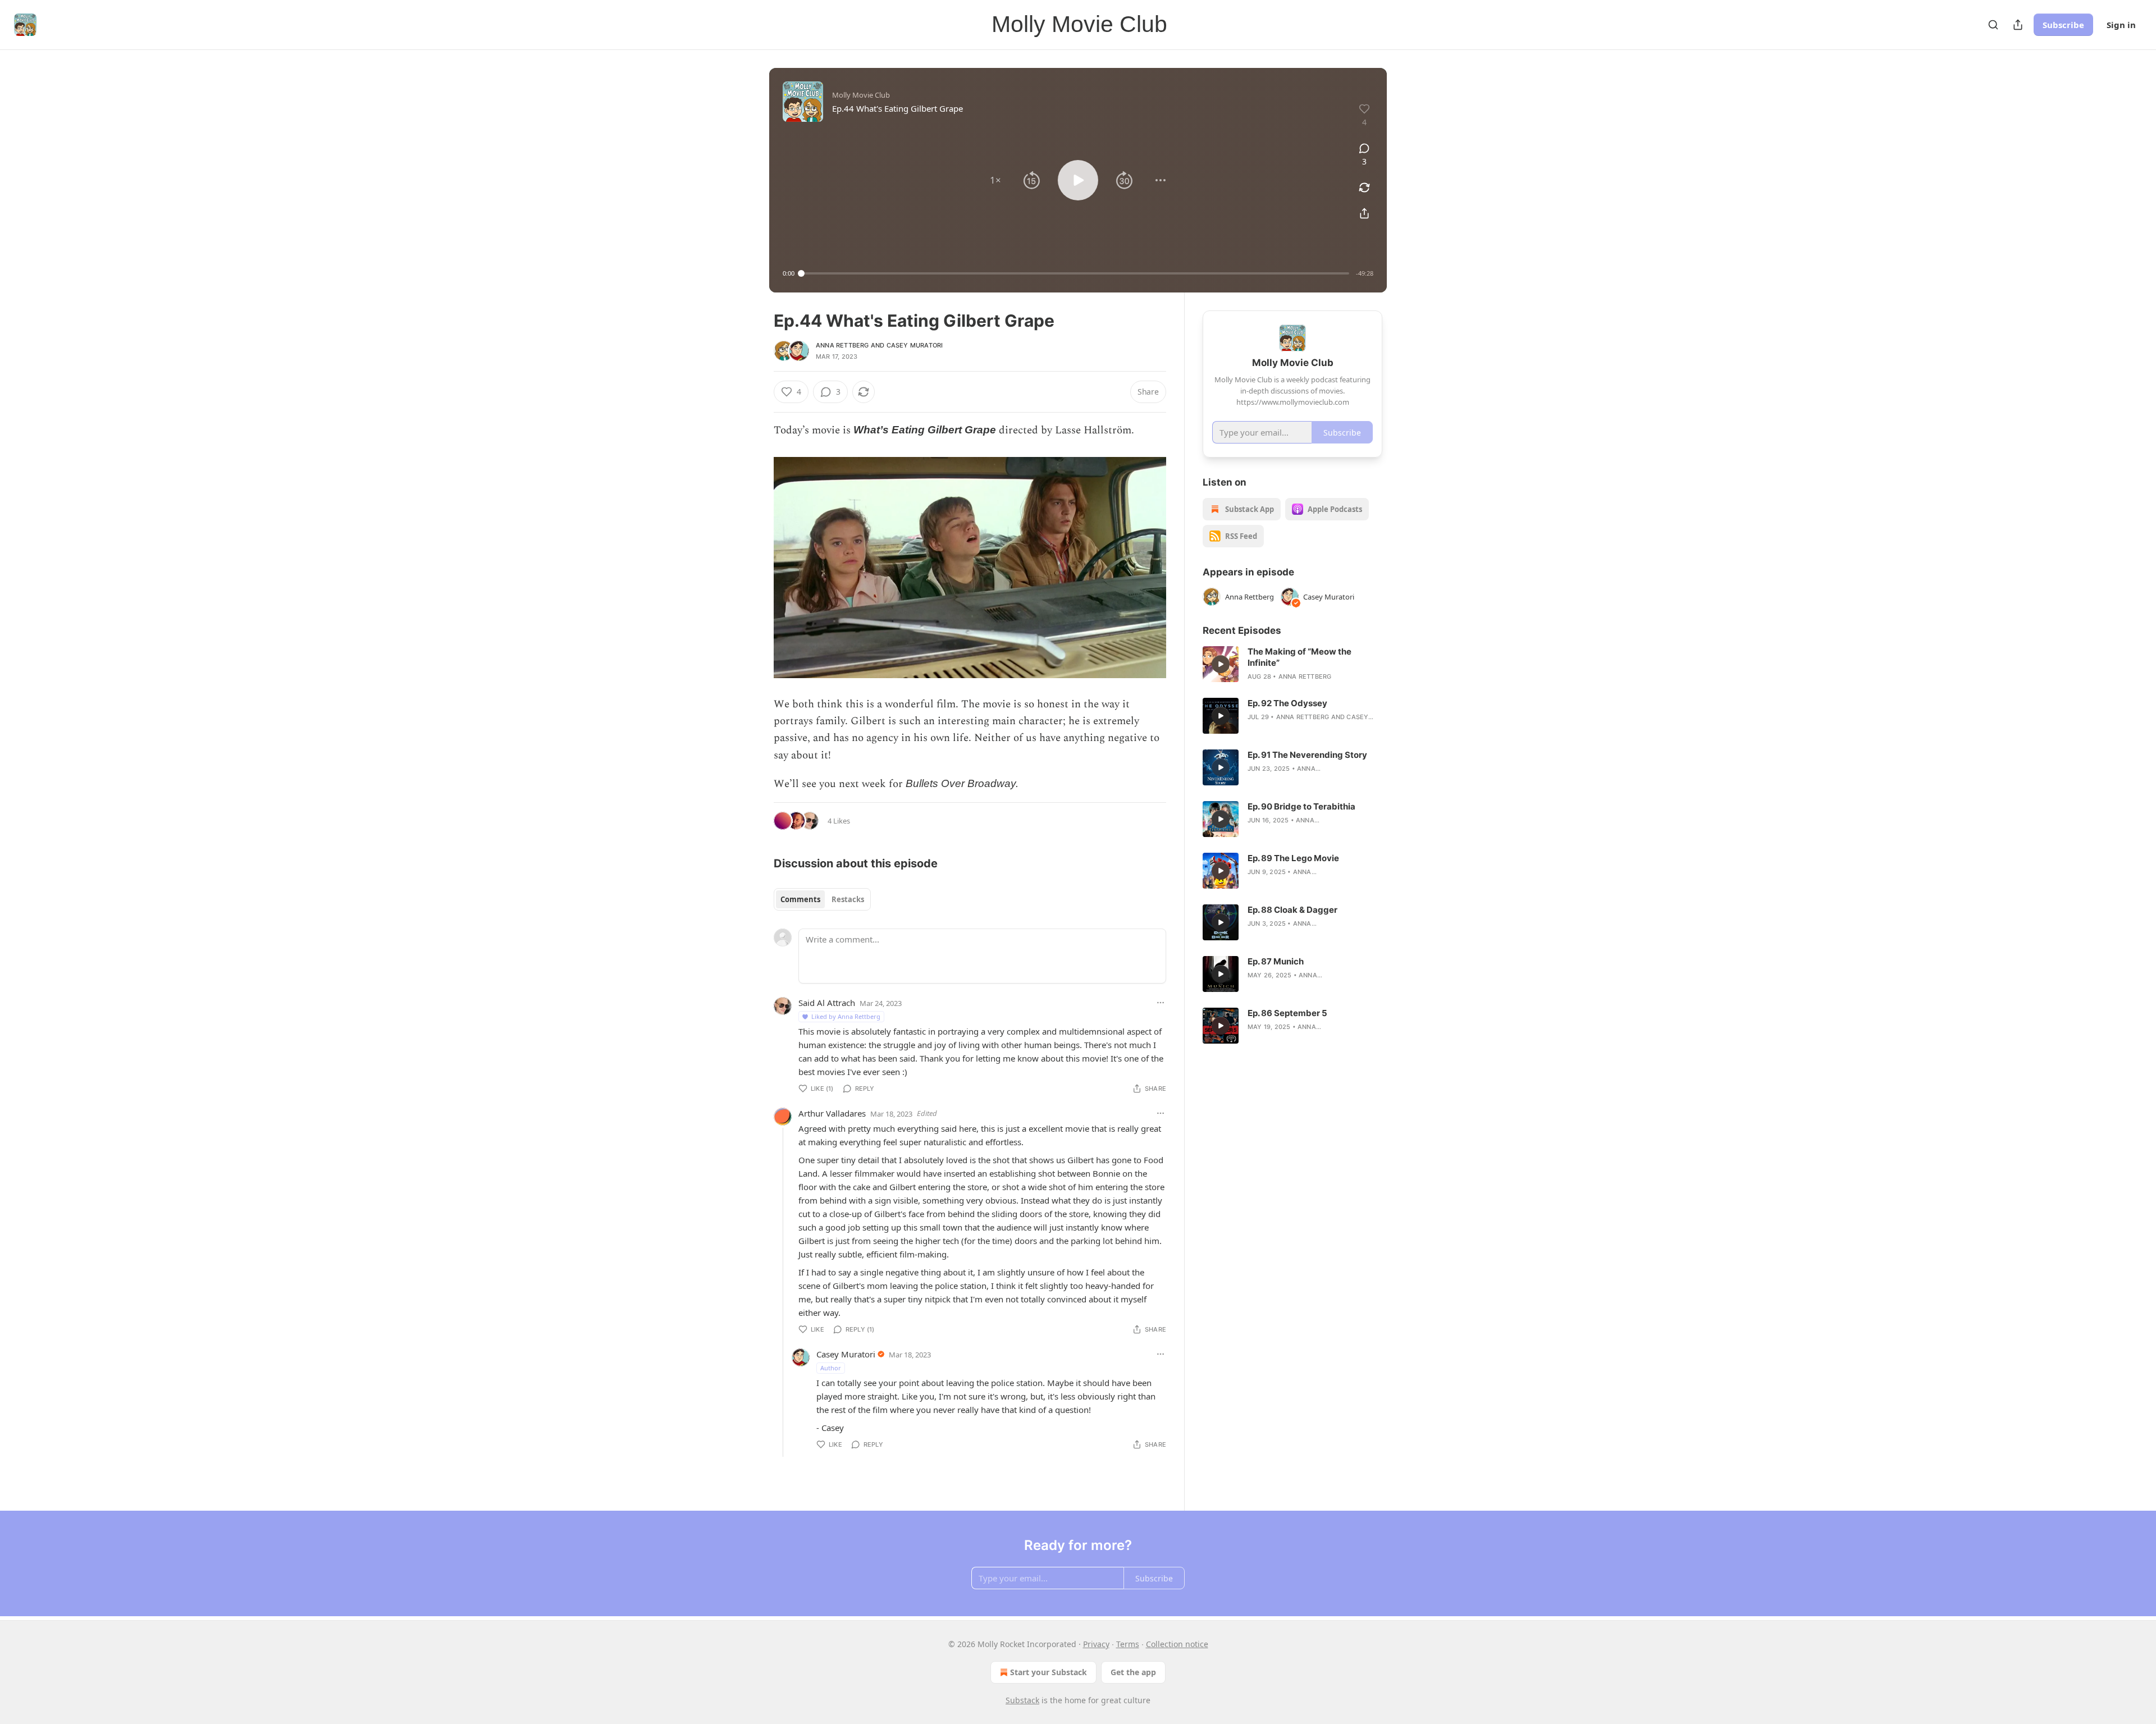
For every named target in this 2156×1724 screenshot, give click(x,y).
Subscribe (2063, 25)
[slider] (1075, 273)
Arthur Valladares (832, 1113)
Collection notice (1177, 1644)
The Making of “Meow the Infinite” (1299, 657)
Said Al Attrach (827, 1003)
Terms (1128, 1644)
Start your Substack (1049, 1672)
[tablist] (822, 899)
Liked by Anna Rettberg (846, 1016)
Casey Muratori (915, 345)
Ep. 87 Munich (1276, 961)
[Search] (1993, 25)
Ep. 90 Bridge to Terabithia (1301, 806)
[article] (1292, 664)
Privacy (1096, 1644)
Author (831, 1368)
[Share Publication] (2018, 25)
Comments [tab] (800, 899)
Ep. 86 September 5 (1287, 1013)
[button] (995, 180)
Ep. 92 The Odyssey (1287, 703)
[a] (1221, 664)
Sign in (2121, 25)
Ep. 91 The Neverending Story (1307, 755)
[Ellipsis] (1161, 1003)
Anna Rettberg (842, 345)
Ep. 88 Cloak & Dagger (1292, 910)
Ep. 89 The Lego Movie (1293, 858)
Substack (1022, 1700)
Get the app (1133, 1672)
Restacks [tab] (848, 899)
